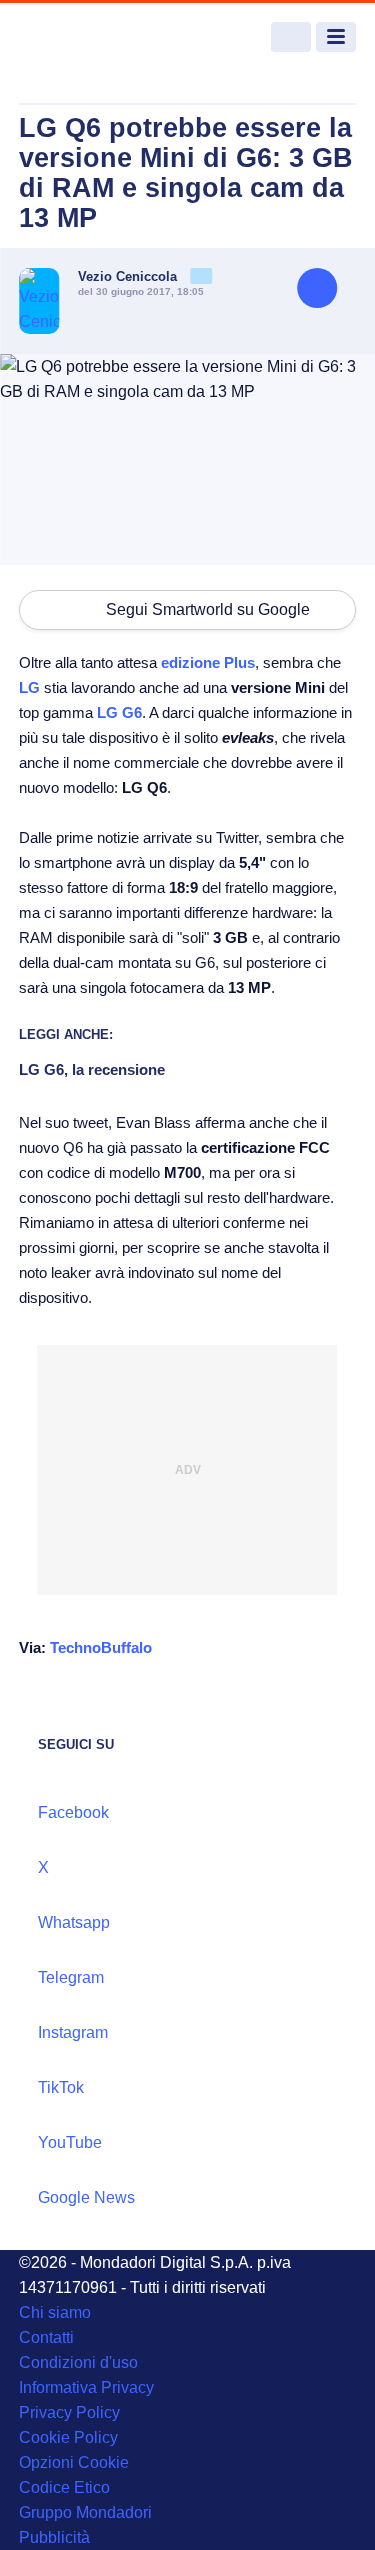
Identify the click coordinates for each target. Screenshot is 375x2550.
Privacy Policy (69, 2412)
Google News (86, 2197)
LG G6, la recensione (92, 1069)
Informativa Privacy (86, 2387)
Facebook (73, 1812)
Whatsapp (74, 1922)
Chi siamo (55, 2312)
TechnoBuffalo (101, 1647)
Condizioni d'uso (78, 2362)
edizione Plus (208, 662)
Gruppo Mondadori (85, 2512)
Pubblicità (54, 2537)
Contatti (46, 2337)
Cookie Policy (68, 2437)
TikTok (61, 2087)
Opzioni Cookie (74, 2462)
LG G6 (119, 712)
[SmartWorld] (94, 37)
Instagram (73, 2032)
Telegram (71, 1977)
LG (29, 687)
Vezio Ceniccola (129, 276)
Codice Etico (64, 2487)
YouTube (70, 2142)
